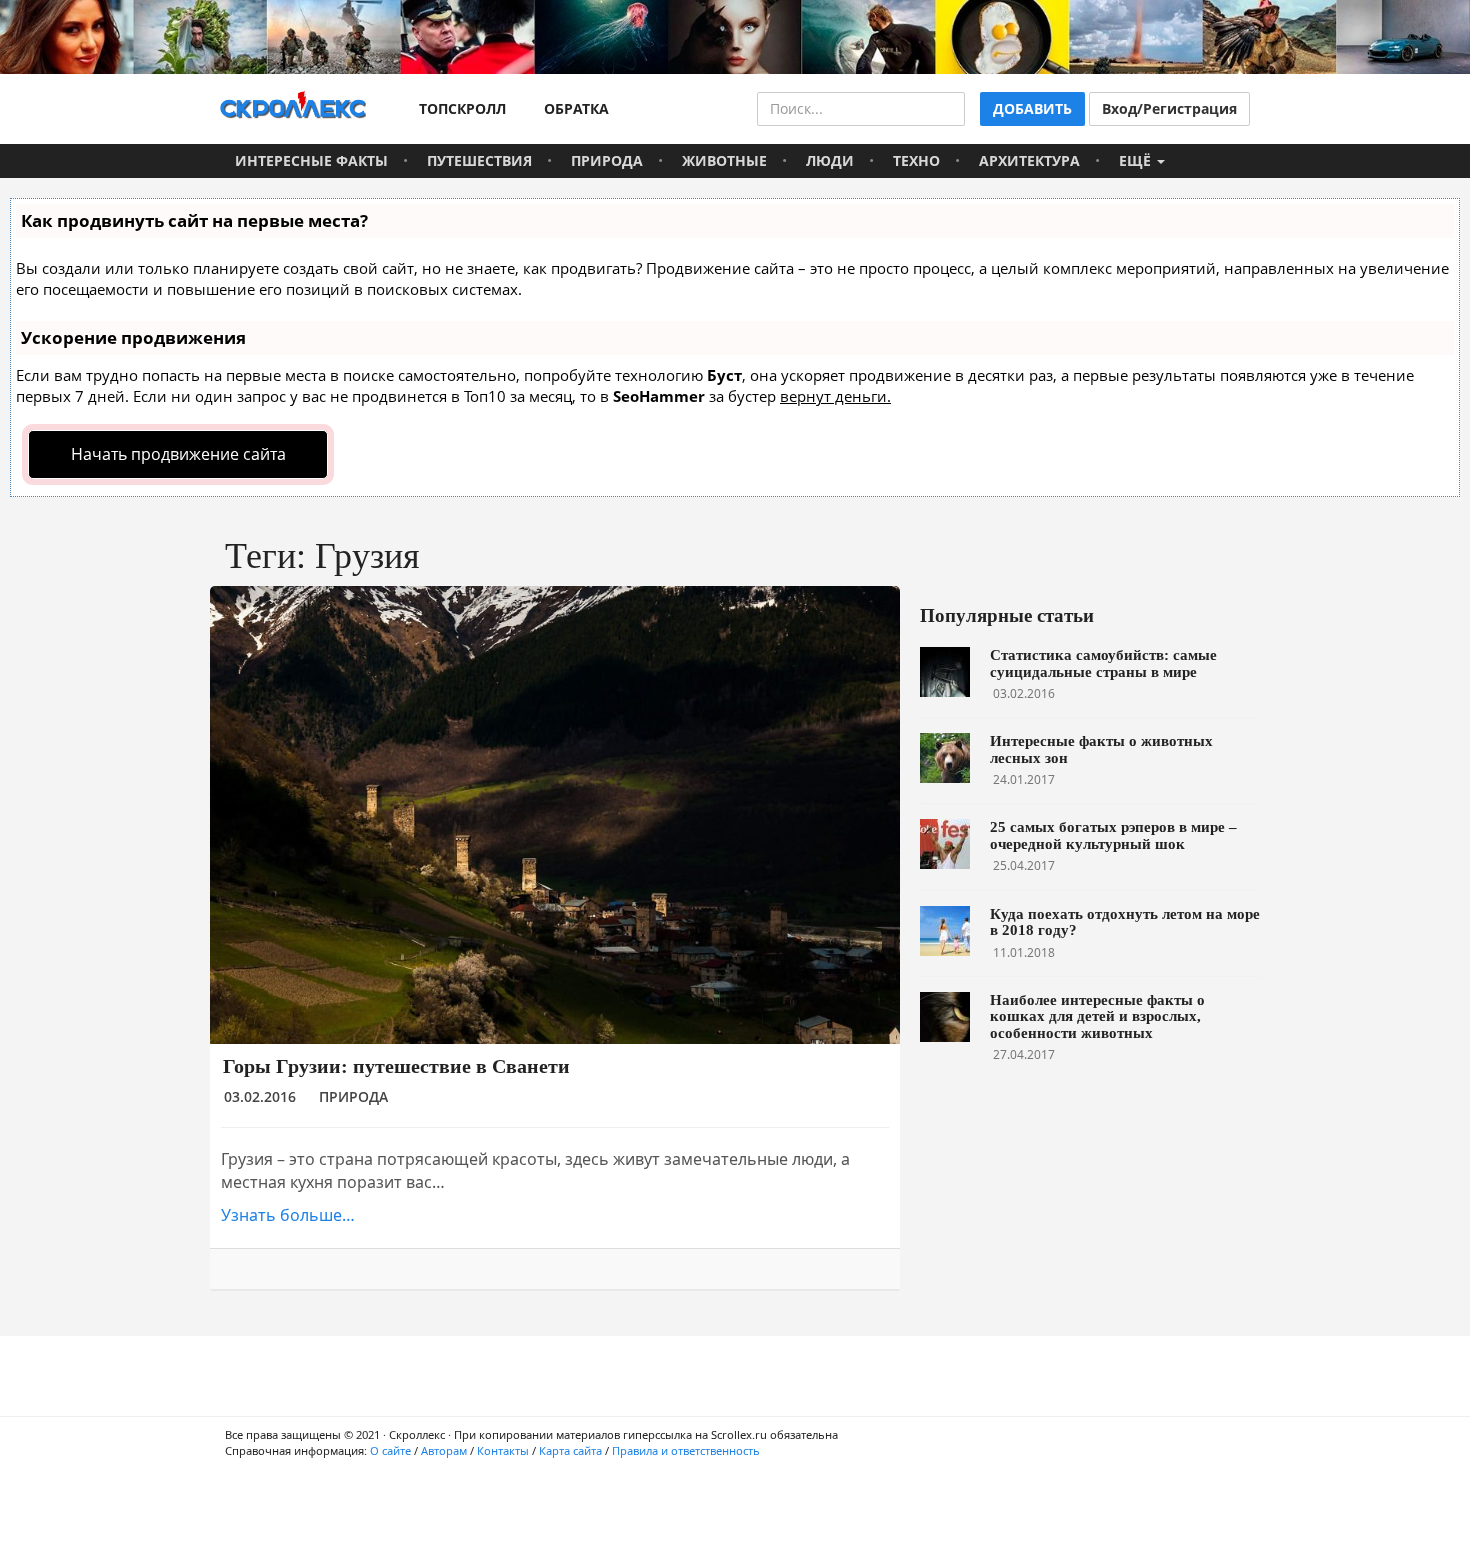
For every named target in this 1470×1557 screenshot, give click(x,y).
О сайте (390, 1450)
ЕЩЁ (1137, 160)
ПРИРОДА (607, 160)
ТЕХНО (916, 160)
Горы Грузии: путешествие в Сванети (396, 1066)
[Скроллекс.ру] (293, 109)
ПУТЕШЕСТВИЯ (479, 160)
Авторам (444, 1450)
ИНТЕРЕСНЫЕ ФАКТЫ (311, 160)
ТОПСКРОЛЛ (458, 108)
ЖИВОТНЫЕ (724, 160)
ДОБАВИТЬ (1032, 108)
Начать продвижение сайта (178, 454)
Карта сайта (570, 1450)
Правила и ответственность (686, 1450)
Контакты (503, 1450)
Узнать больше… (288, 1215)
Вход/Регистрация (1169, 108)
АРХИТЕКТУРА (1029, 160)
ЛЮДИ (830, 160)
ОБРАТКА (572, 108)
